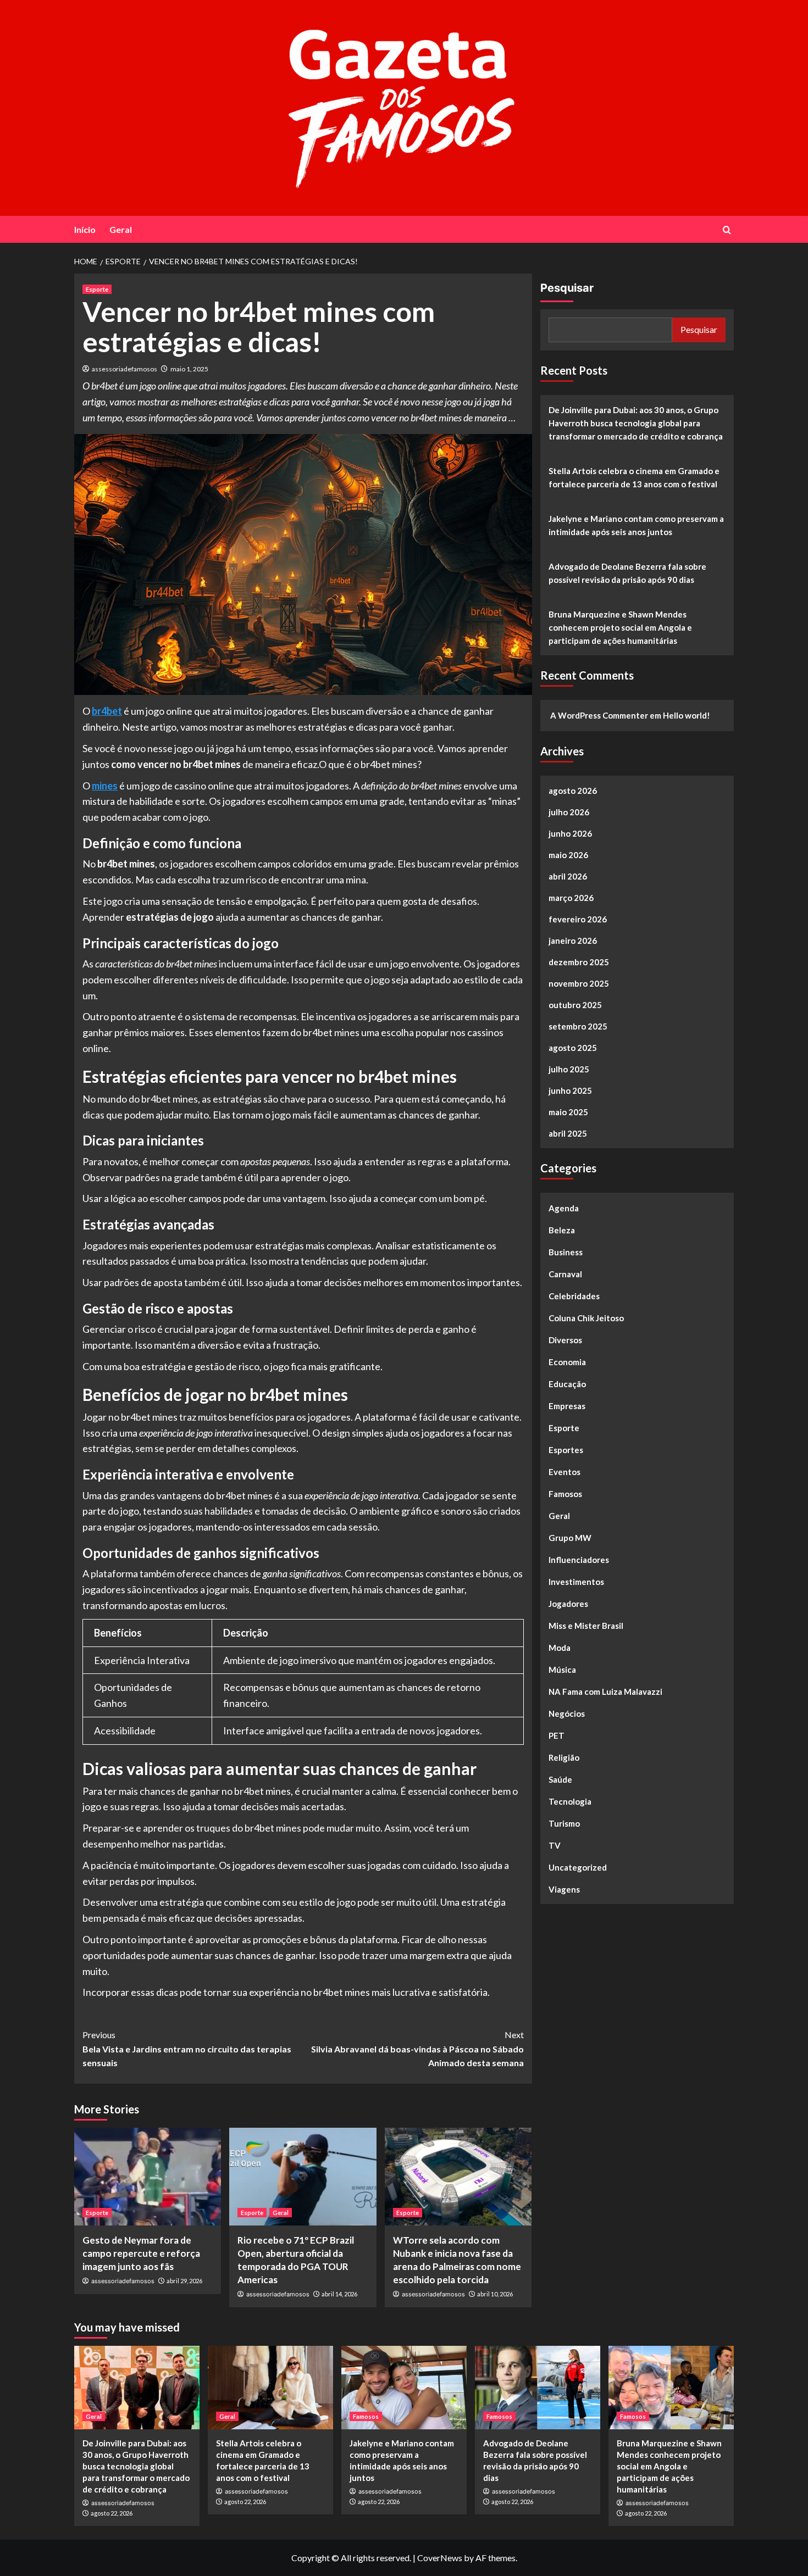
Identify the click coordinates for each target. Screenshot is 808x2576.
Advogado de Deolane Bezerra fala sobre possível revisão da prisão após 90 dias (627, 573)
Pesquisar (567, 288)
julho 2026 (569, 812)
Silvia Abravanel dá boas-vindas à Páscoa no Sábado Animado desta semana (417, 2049)
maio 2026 (568, 855)
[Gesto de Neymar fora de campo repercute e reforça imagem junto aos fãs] (148, 2177)
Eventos (565, 1472)
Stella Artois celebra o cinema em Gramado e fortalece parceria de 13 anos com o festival (634, 477)
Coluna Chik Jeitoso (586, 1318)
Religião (564, 1757)
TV (555, 1845)
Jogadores (568, 1604)
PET (557, 1735)
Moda (560, 1648)
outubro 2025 (575, 1005)
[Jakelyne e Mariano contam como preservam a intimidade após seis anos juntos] (404, 2388)
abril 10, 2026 (495, 2294)
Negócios (567, 1713)
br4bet (107, 711)
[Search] (727, 230)
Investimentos (576, 1582)
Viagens (564, 1889)
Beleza (562, 1230)
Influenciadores (579, 1560)
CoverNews (440, 2558)
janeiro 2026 (573, 941)
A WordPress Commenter (599, 715)
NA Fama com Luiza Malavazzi (605, 1692)
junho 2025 (570, 1091)
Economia (567, 1362)
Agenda (564, 1208)
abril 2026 (568, 876)
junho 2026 (570, 833)
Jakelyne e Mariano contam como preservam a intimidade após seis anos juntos (636, 525)
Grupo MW (570, 1538)
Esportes (566, 1450)
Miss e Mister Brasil (586, 1626)
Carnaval (565, 1274)
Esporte (97, 289)
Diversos (565, 1340)
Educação (567, 1384)
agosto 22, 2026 (112, 2513)
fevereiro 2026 (578, 919)
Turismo (564, 1823)
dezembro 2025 (579, 962)
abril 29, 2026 (184, 2281)
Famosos (565, 1494)
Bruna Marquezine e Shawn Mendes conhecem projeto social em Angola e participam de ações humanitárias (620, 627)
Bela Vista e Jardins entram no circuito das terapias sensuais (187, 2049)
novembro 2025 (579, 983)
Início (85, 229)
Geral (121, 229)
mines (105, 786)
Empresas (567, 1406)
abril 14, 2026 (339, 2294)
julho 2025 (569, 1069)
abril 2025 (568, 1133)
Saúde (560, 1779)
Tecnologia (570, 1801)
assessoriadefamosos (124, 369)
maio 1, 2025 (189, 369)
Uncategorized (578, 1867)
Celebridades (574, 1296)
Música (562, 1670)
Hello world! (687, 715)
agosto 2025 (573, 1048)
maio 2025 (568, 1112)
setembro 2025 (578, 1026)
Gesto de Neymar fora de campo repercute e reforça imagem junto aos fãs (141, 2253)
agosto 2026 (573, 791)
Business (566, 1252)
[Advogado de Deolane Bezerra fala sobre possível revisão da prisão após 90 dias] (538, 2388)
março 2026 (571, 898)
